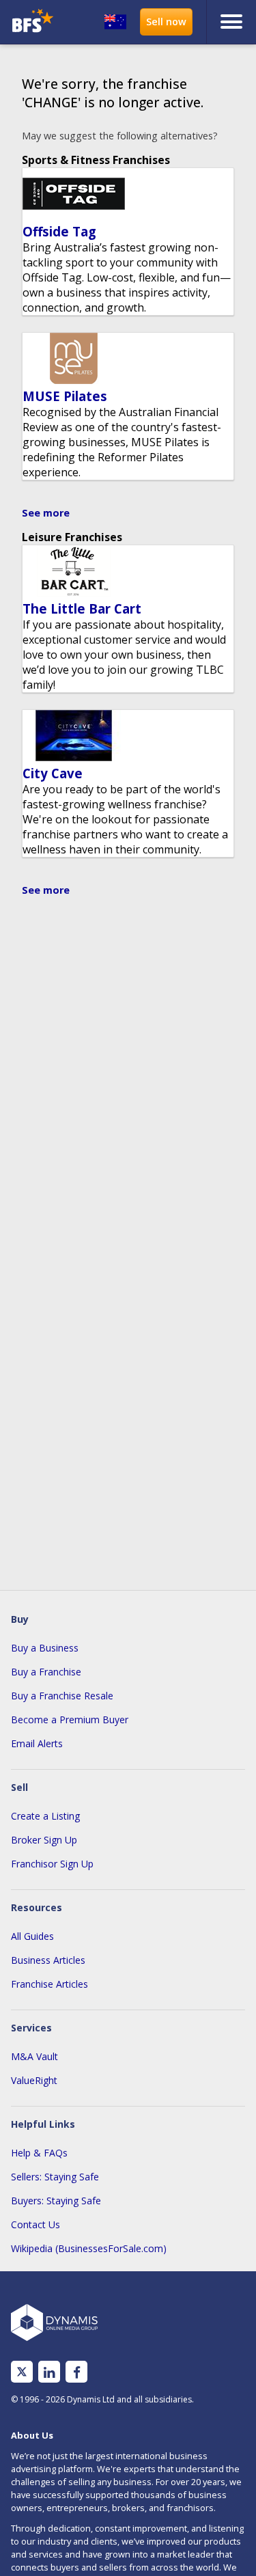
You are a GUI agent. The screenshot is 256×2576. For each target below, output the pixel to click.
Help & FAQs (39, 2153)
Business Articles (48, 1960)
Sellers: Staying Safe (55, 2177)
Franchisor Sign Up (52, 1864)
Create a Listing (45, 1816)
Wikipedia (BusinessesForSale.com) (89, 2248)
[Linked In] (49, 2372)
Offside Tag (59, 231)
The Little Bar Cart (82, 608)
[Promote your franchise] (166, 22)
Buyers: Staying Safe (56, 2201)
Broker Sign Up (44, 1840)
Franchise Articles (49, 1984)
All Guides (32, 1936)
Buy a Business (45, 1648)
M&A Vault (34, 2056)
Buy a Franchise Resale (62, 1696)
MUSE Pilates (65, 396)
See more (46, 513)
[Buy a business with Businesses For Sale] (34, 22)
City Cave (53, 773)
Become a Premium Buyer (70, 1719)
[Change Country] (115, 22)
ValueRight (34, 2080)
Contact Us (35, 2224)
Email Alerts (37, 1743)
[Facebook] (77, 2372)
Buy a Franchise (46, 1672)
